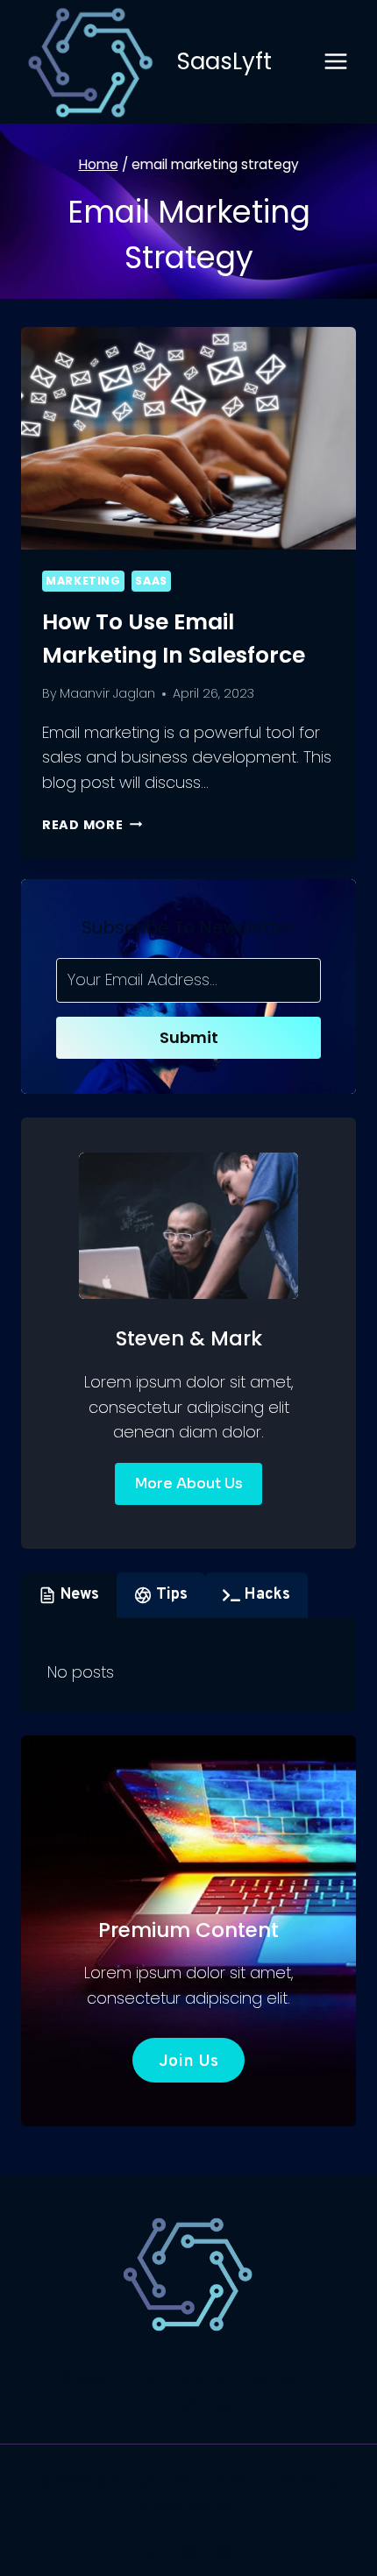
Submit (189, 1037)
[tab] (69, 1595)
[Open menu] (335, 62)
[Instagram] (226, 2551)
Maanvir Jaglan (107, 693)
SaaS (151, 581)
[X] (188, 2551)
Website (283, 2377)
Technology (177, 2377)
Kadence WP (189, 2506)
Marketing (83, 581)
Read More (92, 825)
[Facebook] (151, 2551)
